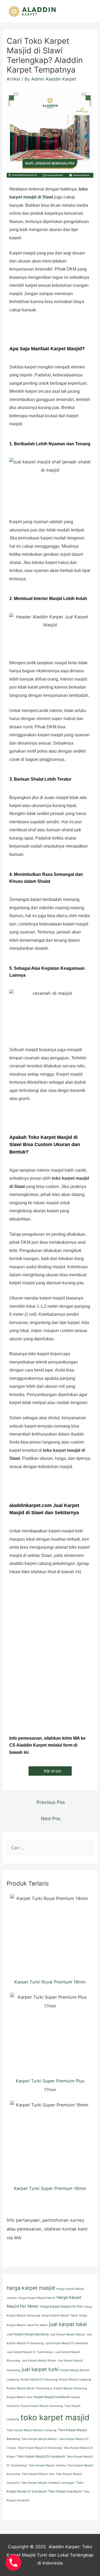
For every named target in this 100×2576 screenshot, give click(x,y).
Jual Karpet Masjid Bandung (28, 2334)
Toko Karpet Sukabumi (65, 2491)
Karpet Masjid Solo (19, 2397)
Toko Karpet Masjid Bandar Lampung (32, 2430)
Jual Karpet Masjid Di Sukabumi (67, 2343)
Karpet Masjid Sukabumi (52, 2397)
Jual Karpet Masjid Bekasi (67, 2334)
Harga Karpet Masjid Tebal (59, 2315)
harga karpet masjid (31, 2288)
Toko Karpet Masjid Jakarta (47, 2465)
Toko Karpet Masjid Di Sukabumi (41, 2456)
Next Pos (51, 1818)
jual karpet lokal (68, 2324)
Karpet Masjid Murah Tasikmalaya (29, 2388)
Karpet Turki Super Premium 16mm (50, 2188)
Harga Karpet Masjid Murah (37, 2298)
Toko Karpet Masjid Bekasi (39, 2439)
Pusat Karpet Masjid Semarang (42, 2406)
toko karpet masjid (55, 2417)
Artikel (13, 79)
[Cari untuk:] (50, 1848)
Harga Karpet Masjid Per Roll (61, 2306)
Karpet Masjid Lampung (75, 2380)
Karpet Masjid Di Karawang (39, 2380)
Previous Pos (51, 1802)
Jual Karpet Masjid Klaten (39, 2361)
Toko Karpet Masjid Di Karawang (40, 2448)
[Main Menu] (88, 11)
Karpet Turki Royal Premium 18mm (50, 1982)
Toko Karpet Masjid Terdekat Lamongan (48, 2483)
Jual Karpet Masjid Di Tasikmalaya (30, 2352)
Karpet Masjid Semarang (70, 2388)
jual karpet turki (40, 2369)
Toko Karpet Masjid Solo (38, 2474)
